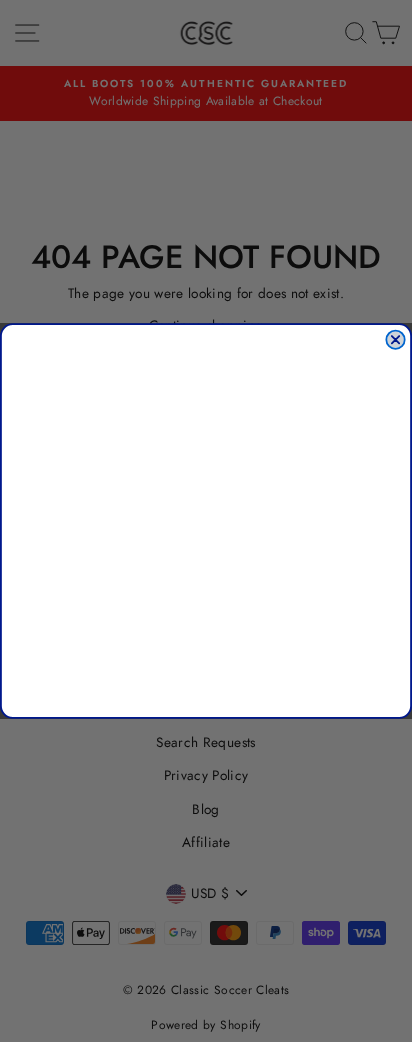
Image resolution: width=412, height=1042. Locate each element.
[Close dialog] (395, 340)
